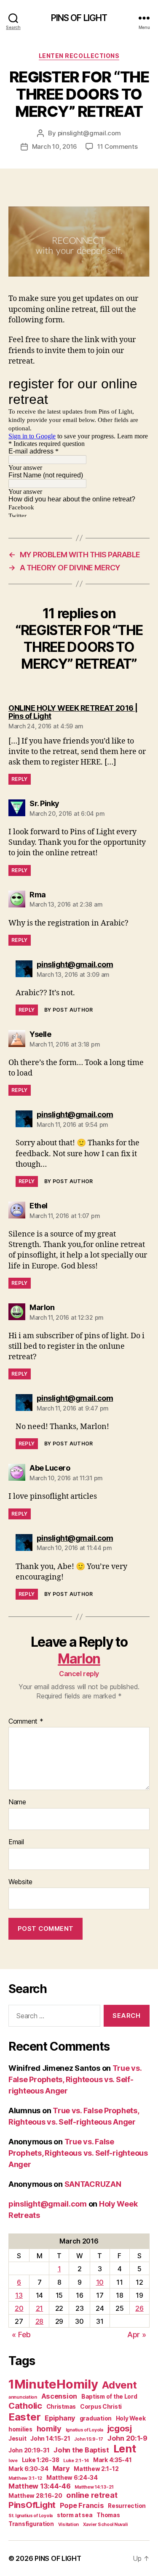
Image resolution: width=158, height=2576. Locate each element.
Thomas (108, 2515)
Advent (119, 2385)
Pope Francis (82, 2505)
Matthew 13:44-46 (40, 2486)
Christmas (61, 2407)
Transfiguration (31, 2524)
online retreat (92, 2495)
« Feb (21, 2335)
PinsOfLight (32, 2505)
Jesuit (17, 2439)
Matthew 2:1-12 (96, 2469)
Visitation (68, 2525)
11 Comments (117, 146)
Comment (26, 1722)
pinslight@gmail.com (89, 133)
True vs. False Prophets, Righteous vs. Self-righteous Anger (75, 2079)
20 (19, 2308)
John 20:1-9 (127, 2438)
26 (139, 2308)
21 (39, 2308)
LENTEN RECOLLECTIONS (79, 56)
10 (100, 2282)
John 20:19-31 (29, 2450)
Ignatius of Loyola (84, 2430)
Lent (125, 2449)
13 (19, 2295)
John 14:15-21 (50, 2439)
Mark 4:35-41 (112, 2460)
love (13, 2461)
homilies (20, 2429)
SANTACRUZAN (93, 2184)
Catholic (25, 2406)
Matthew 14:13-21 (94, 2487)
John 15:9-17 (89, 2439)
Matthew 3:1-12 (25, 2478)
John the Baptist (81, 2450)
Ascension (59, 2396)
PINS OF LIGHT (79, 18)
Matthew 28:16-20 (35, 2496)
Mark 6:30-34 (28, 2469)
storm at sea (75, 2515)
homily (49, 2428)
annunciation (23, 2397)
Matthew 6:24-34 (72, 2478)
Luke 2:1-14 (76, 2461)
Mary (61, 2468)
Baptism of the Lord (109, 2397)
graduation (96, 2418)
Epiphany (60, 2418)
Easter (24, 2417)
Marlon (79, 1659)
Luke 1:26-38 (41, 2460)
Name (17, 1802)
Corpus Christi (101, 2407)
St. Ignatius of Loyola (31, 2516)
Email (16, 1842)
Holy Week (131, 2418)
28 (39, 2321)
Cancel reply (79, 1674)
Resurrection (127, 2506)
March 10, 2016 (55, 146)
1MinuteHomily (53, 2384)
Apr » (137, 2335)
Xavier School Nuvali (105, 2525)
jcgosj (120, 2428)
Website (20, 1882)
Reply (20, 779)
